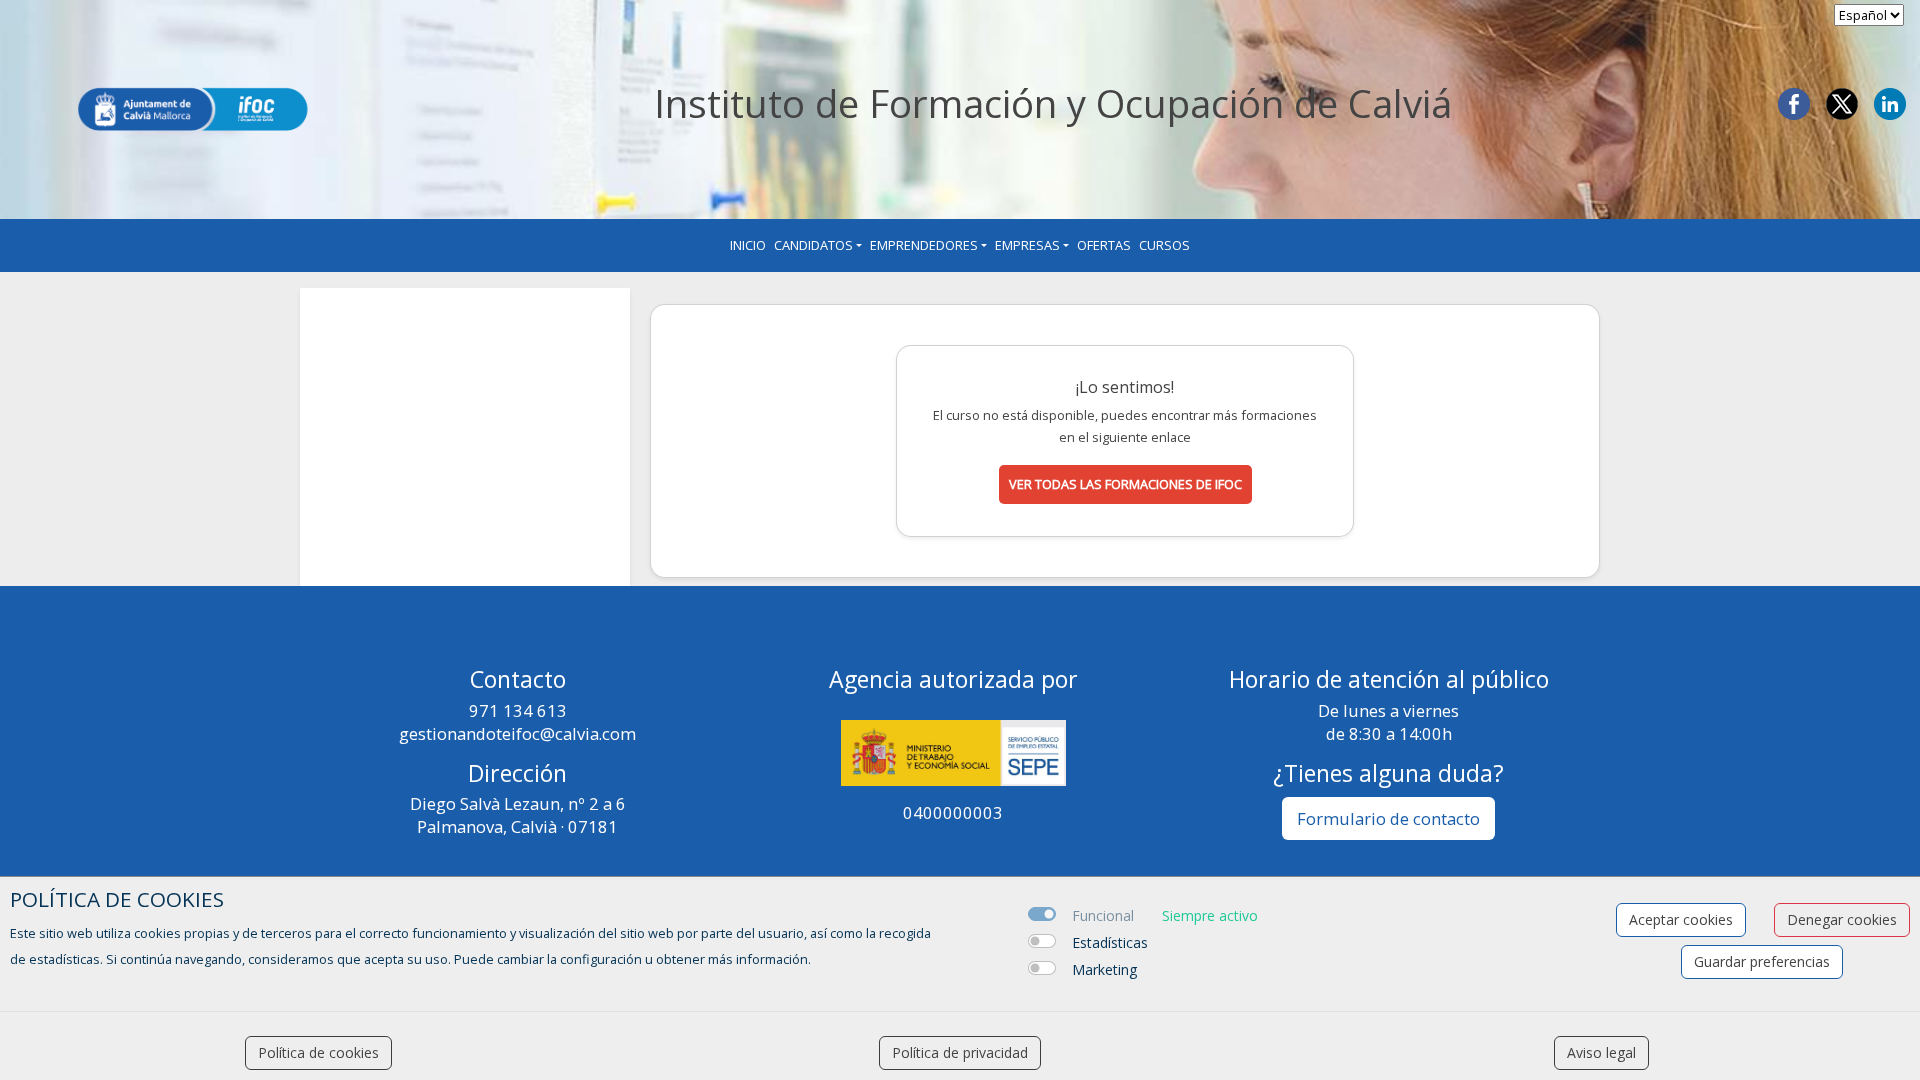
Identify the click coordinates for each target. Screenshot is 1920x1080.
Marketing (1104, 969)
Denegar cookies (1842, 919)
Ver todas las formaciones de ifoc (1125, 484)
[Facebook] (1794, 102)
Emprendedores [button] (924, 245)
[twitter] (1842, 102)
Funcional (1103, 915)
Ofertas (1104, 245)
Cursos (1164, 245)
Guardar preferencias (1762, 961)
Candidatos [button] (813, 245)
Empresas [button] (1027, 245)
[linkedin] (1890, 102)
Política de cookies (318, 1052)
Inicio (748, 245)
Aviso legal (1601, 1052)
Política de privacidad (960, 1052)
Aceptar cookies (1681, 919)
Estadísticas (1110, 942)
